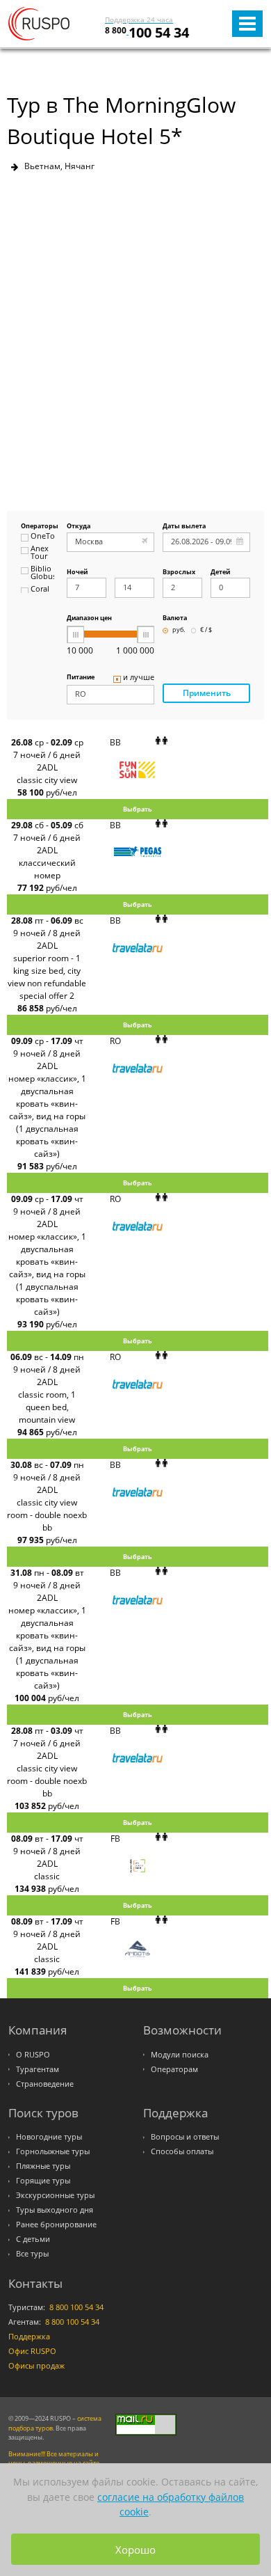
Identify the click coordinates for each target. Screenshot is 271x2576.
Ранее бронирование (56, 2225)
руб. (179, 630)
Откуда (79, 527)
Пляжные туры (43, 2166)
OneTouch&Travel (42, 537)
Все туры (32, 2254)
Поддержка (29, 2337)
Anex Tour (40, 553)
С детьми (33, 2239)
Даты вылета (184, 527)
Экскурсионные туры (55, 2195)
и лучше (139, 678)
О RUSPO (33, 2055)
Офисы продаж (36, 2366)
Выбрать (138, 809)
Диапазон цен (89, 618)
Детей (220, 572)
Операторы (38, 527)
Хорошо (135, 2550)
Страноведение (45, 2084)
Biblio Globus (42, 573)
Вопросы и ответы (185, 2137)
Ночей (77, 572)
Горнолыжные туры (53, 2151)
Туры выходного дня (55, 2210)
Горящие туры (43, 2181)
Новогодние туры (49, 2137)
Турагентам (38, 2069)
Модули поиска (180, 2055)
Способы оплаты (182, 2151)
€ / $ (206, 630)
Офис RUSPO (32, 2351)
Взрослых (179, 572)
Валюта (175, 618)
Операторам (174, 2069)
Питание (81, 678)
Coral (40, 590)
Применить (207, 693)
